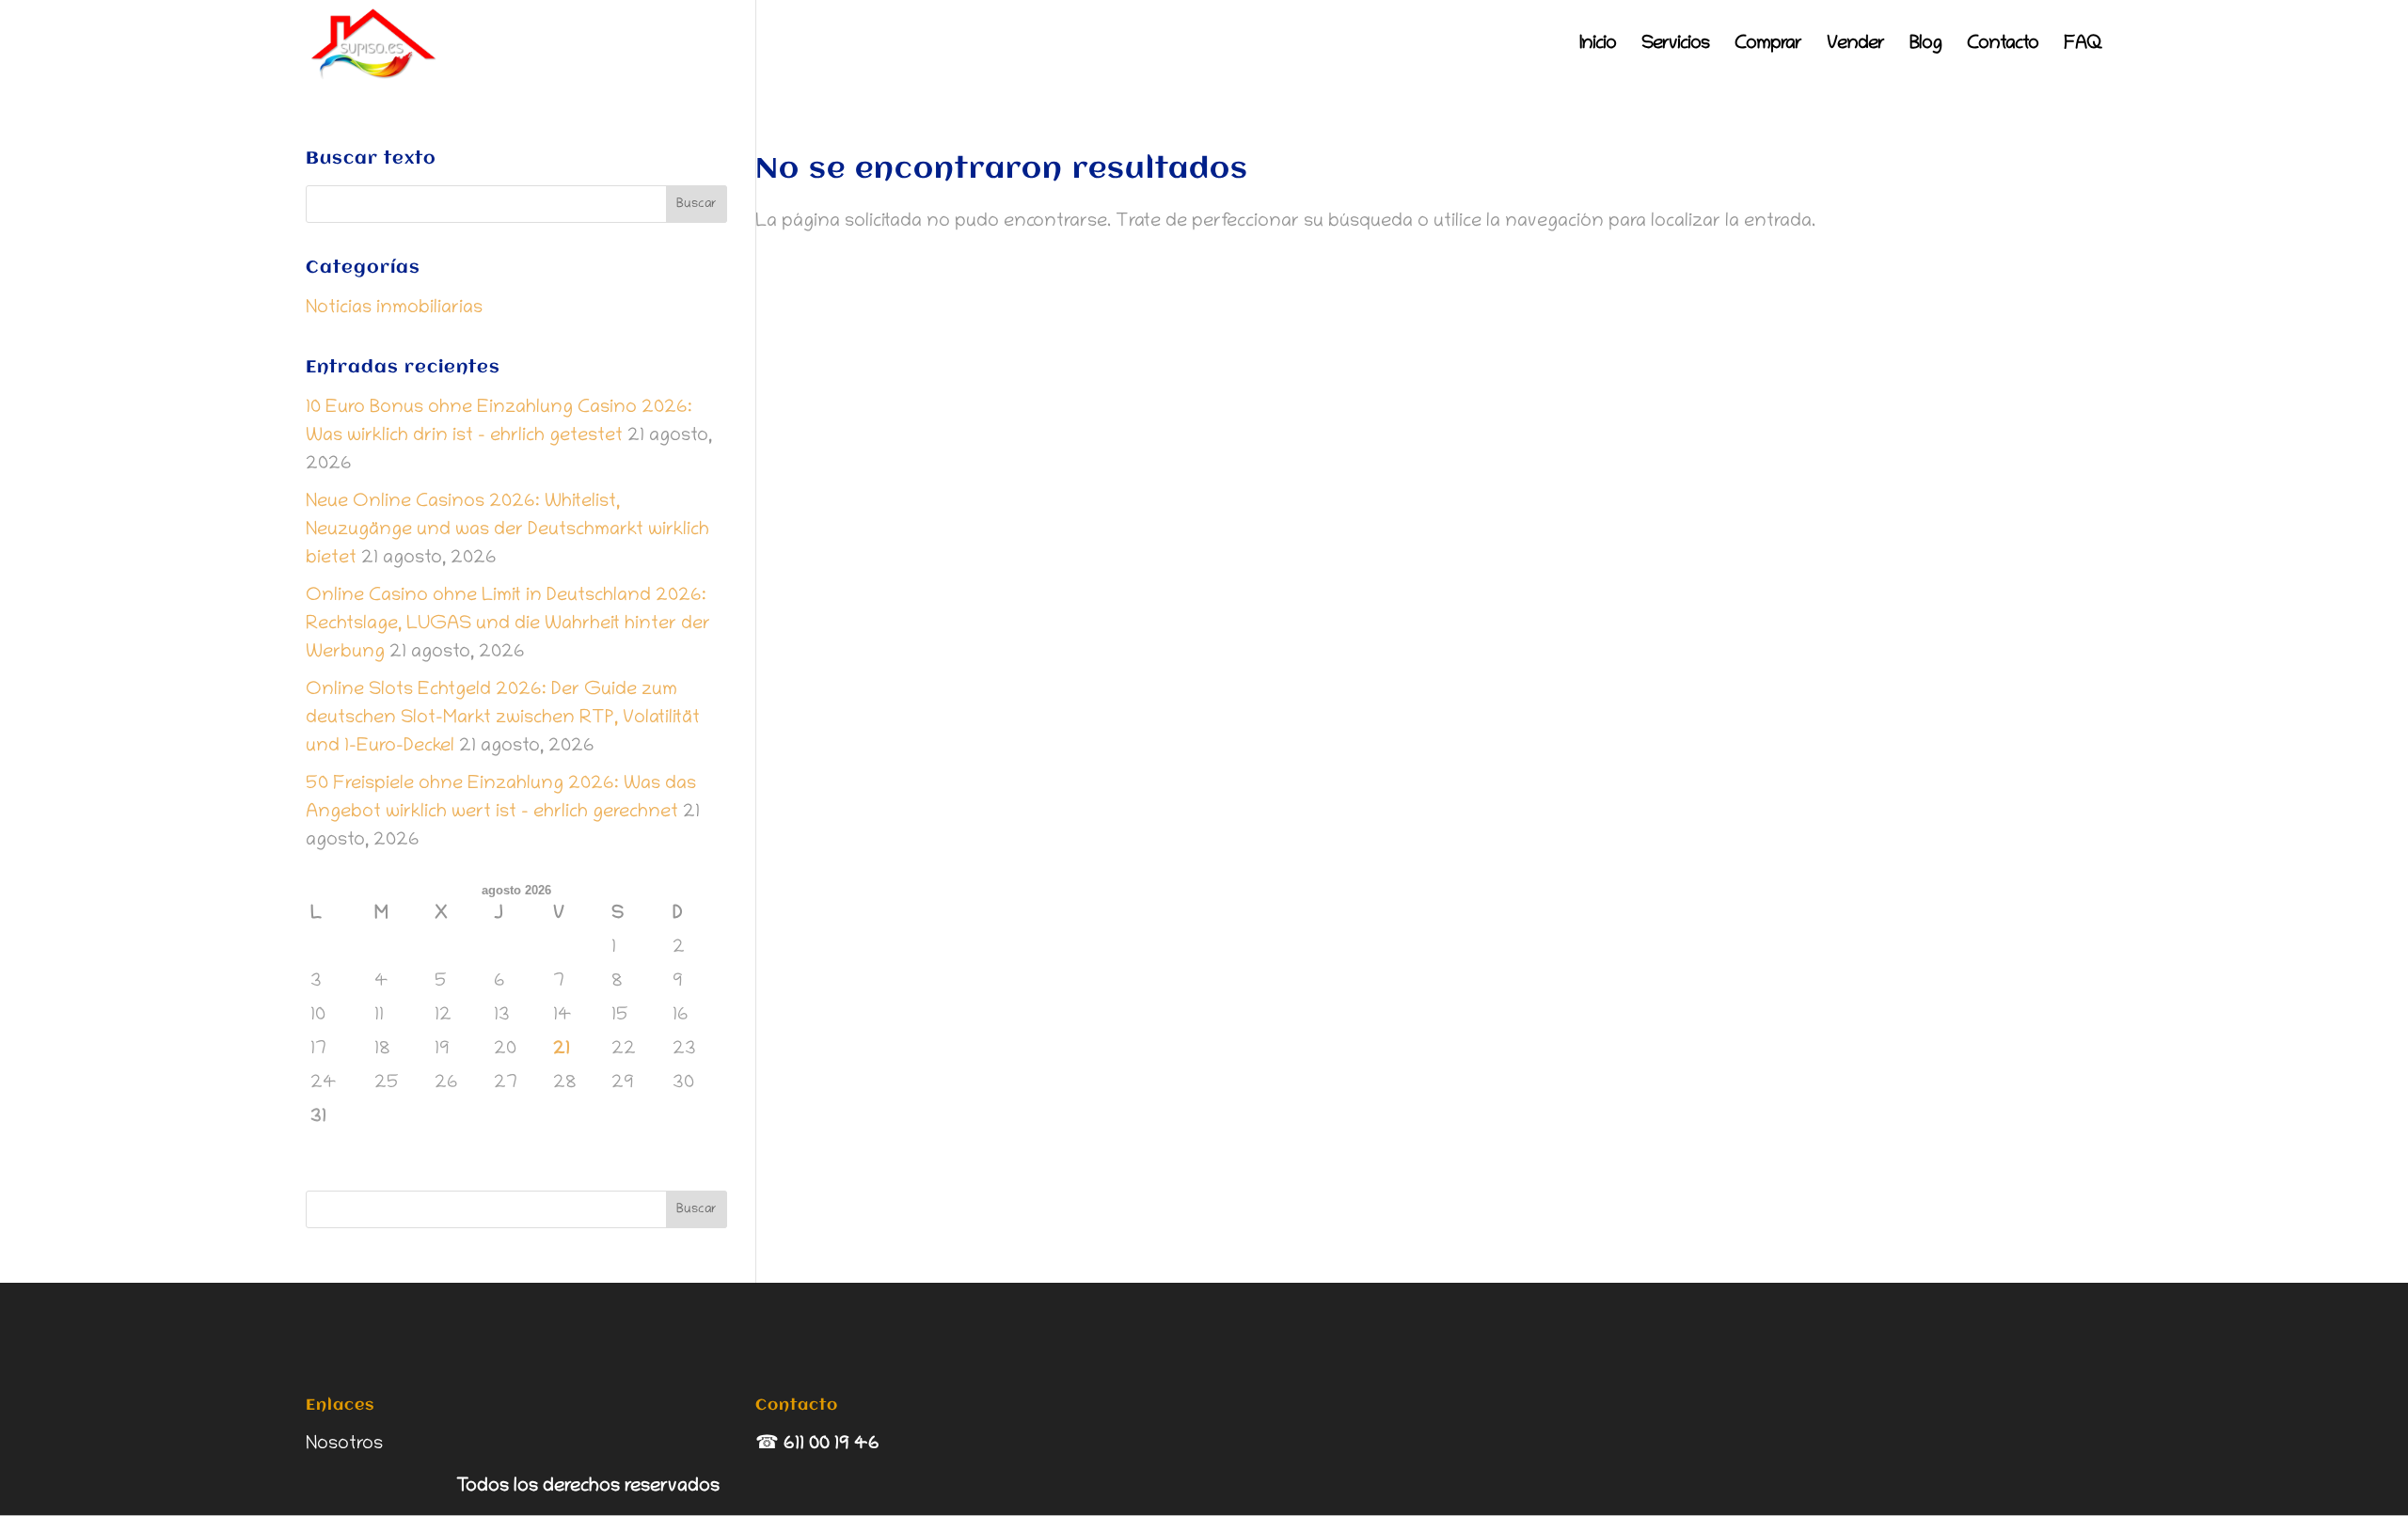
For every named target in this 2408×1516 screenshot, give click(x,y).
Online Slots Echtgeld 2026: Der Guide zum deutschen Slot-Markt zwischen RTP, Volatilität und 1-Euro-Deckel (503, 719)
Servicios (1675, 46)
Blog (1925, 46)
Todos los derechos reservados (588, 1487)
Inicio (1598, 46)
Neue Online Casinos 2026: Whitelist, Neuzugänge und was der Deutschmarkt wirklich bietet (507, 530)
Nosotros (344, 1445)
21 (562, 1050)
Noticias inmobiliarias (394, 308)
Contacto (2003, 46)
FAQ (2083, 46)
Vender (1855, 46)
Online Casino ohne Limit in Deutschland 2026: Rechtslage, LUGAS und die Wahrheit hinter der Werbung (508, 624)
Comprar (1768, 46)
